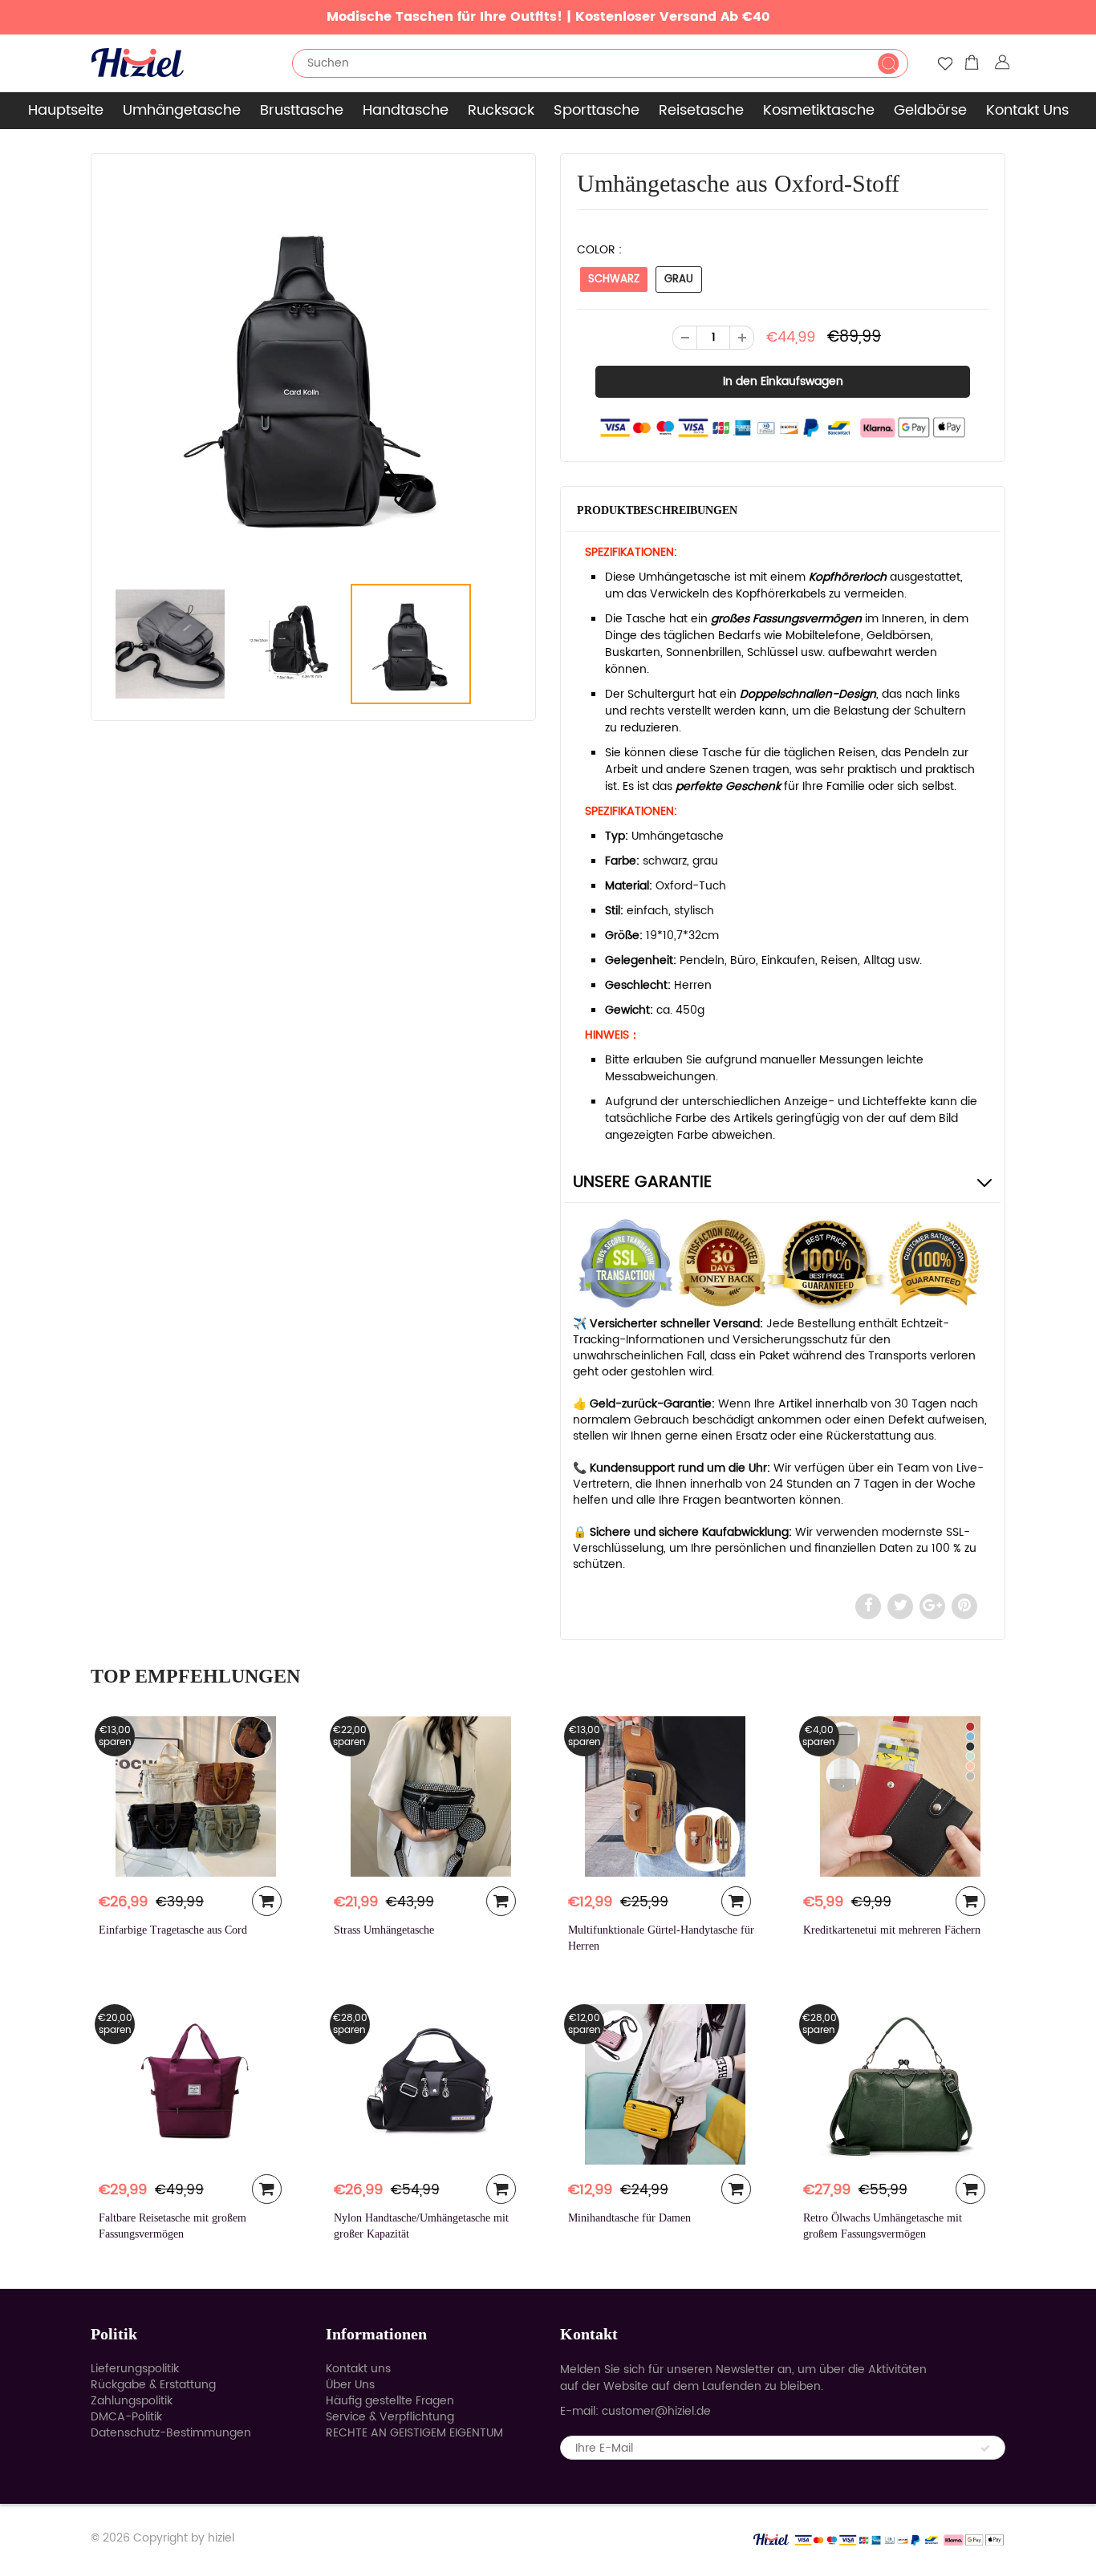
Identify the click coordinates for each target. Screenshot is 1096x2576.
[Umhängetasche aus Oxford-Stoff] (313, 372)
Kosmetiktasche (819, 110)
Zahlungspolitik (132, 2401)
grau (679, 279)
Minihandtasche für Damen (629, 2218)
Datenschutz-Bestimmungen (171, 2433)
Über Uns (350, 2385)
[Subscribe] (985, 2448)
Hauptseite (66, 110)
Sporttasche (597, 110)
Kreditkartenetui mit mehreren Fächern (892, 1930)
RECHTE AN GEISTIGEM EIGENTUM (414, 2433)
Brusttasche (302, 110)
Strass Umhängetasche (384, 1930)
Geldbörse (930, 110)
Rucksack (501, 110)
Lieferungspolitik (135, 2369)
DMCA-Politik (126, 2417)
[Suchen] (888, 63)
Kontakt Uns (1027, 110)
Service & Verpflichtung (390, 2417)
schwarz (614, 279)
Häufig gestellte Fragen (390, 2401)
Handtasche (406, 110)
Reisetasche (701, 110)
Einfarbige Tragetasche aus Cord (173, 1930)
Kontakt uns (358, 2369)
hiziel (221, 2538)
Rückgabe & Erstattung (153, 2385)
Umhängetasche (182, 110)
